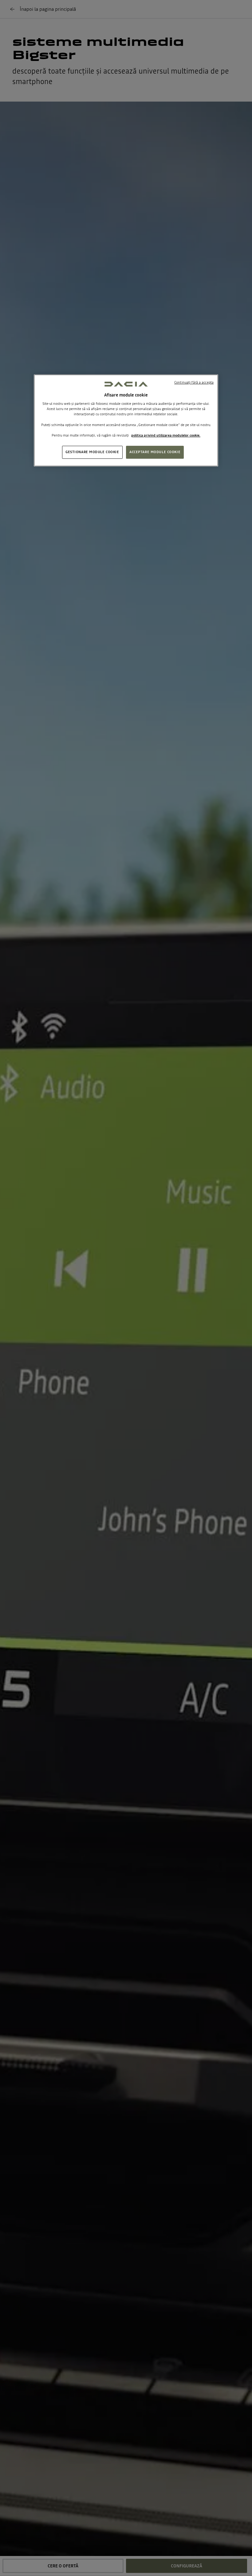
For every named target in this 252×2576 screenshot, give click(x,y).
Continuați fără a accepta (194, 382)
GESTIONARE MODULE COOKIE (92, 452)
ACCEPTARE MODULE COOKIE (155, 452)
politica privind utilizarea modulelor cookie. (166, 435)
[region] (126, 420)
